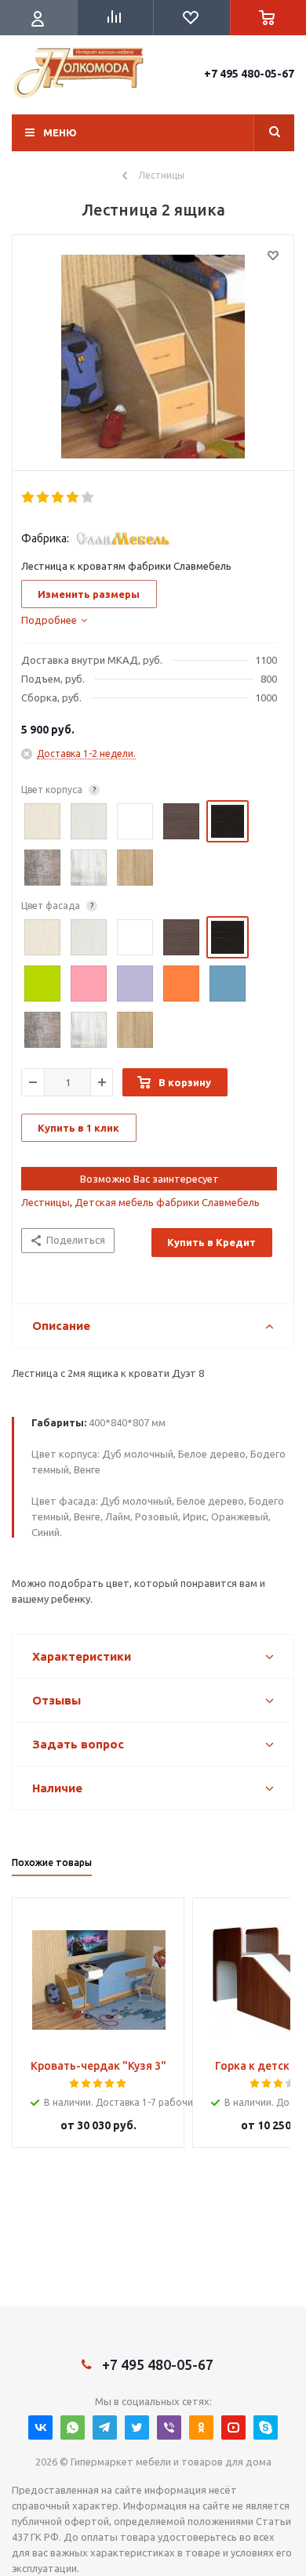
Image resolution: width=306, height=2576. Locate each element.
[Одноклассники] (201, 2427)
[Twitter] (137, 2427)
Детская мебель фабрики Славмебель (167, 1202)
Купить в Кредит (211, 1242)
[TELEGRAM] (105, 2427)
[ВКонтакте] (40, 2427)
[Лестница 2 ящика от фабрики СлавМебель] (153, 357)
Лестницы (46, 1202)
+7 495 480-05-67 (249, 74)
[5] (88, 498)
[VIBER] (169, 2427)
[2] (44, 498)
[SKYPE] (266, 2427)
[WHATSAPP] (73, 2427)
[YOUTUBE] (233, 2427)
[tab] (54, 620)
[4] (73, 498)
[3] (58, 498)
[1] (29, 498)
